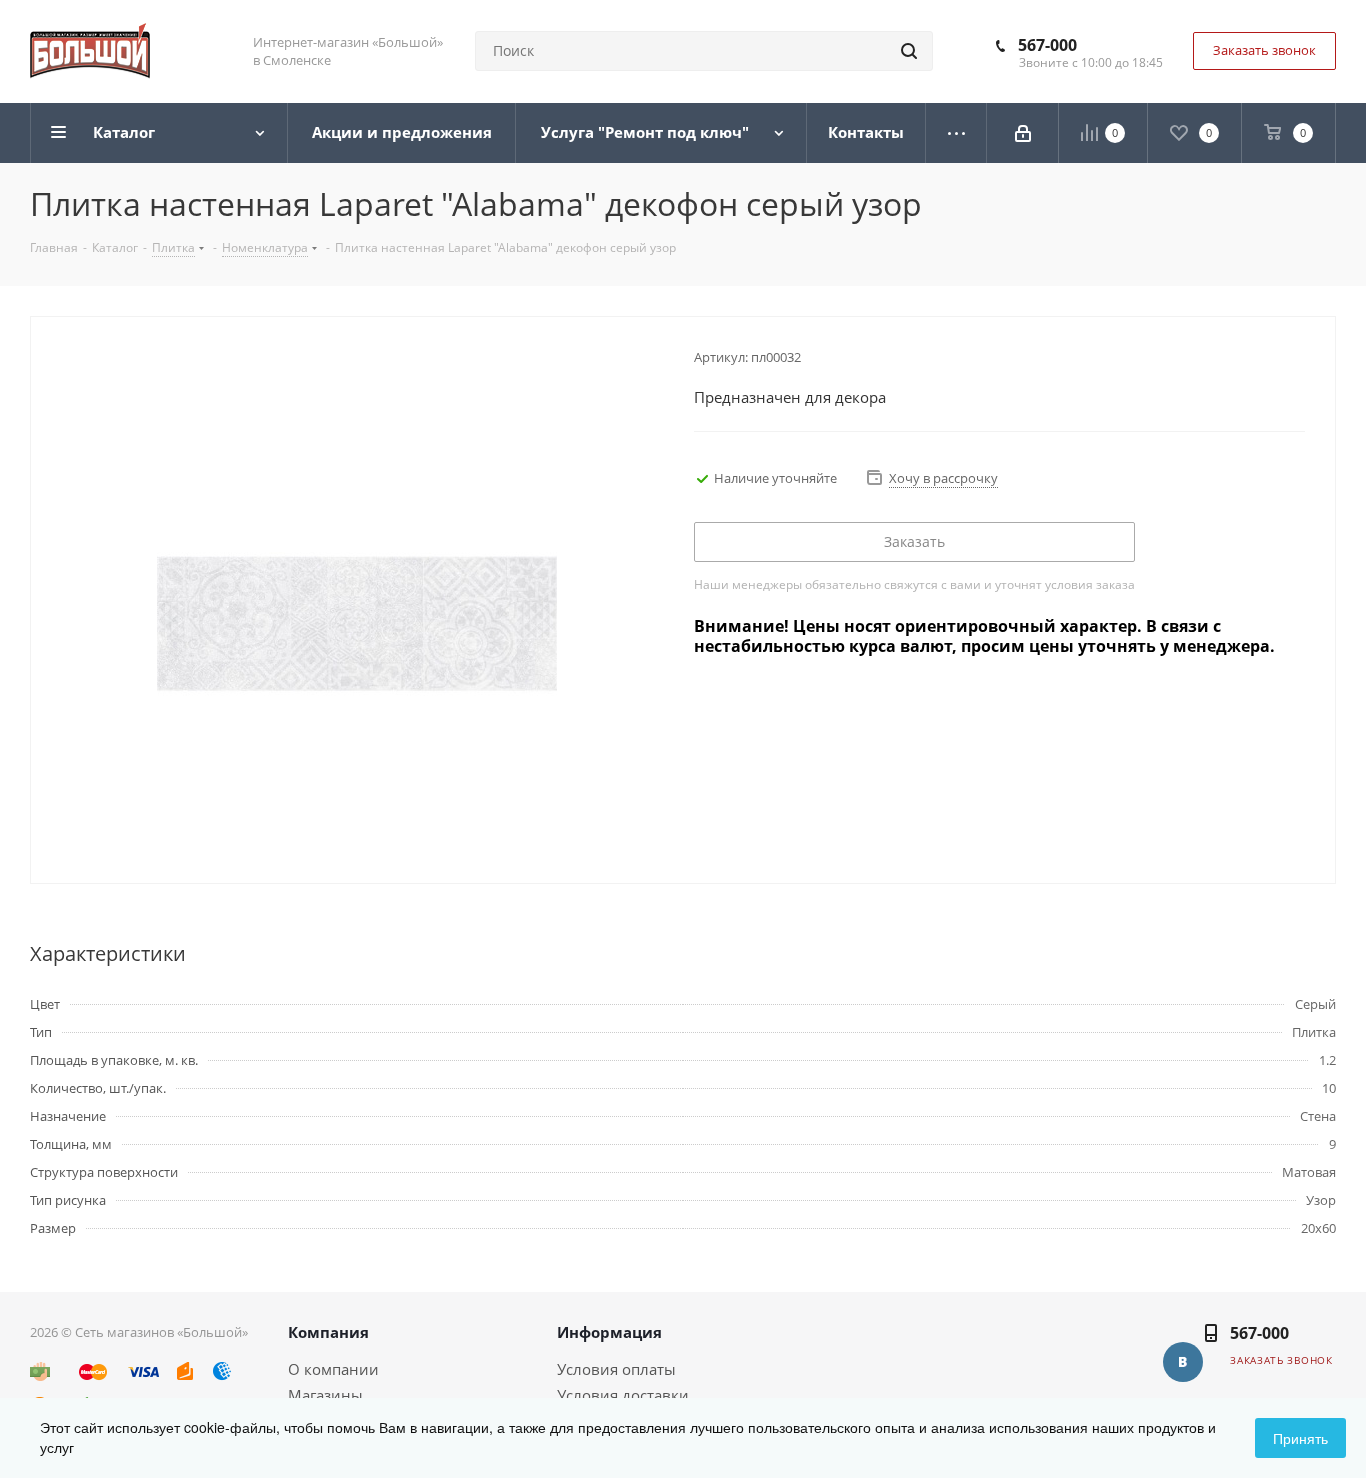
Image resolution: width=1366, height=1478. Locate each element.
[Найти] (909, 51)
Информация (609, 1332)
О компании (333, 1369)
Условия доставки (623, 1395)
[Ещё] (956, 133)
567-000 (1047, 45)
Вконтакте (1183, 1362)
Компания (328, 1332)
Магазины (325, 1395)
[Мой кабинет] (1023, 133)
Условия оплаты (616, 1369)
